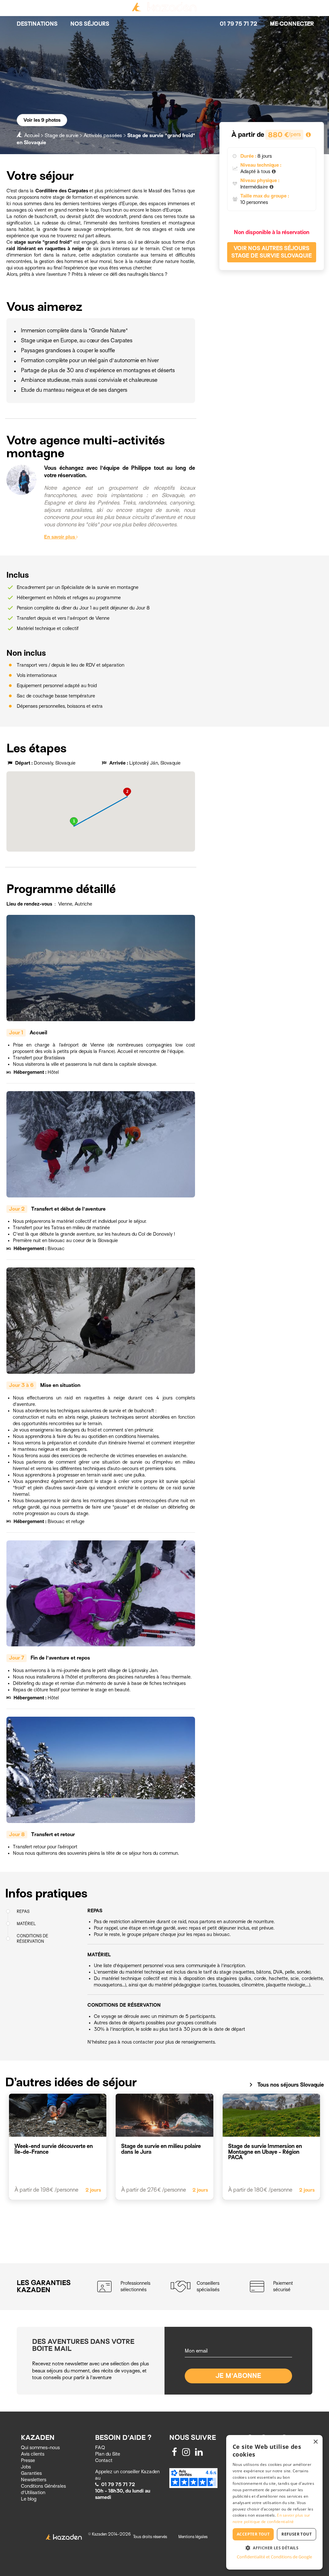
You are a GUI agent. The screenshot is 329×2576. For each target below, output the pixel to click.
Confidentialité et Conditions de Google (274, 2557)
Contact (104, 2460)
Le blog (29, 2499)
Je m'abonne (239, 2376)
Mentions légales (193, 2537)
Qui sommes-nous (40, 2448)
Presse (28, 2460)
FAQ (100, 2448)
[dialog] (274, 2502)
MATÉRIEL (26, 1924)
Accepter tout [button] (253, 2534)
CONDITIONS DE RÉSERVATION (33, 1939)
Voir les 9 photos (42, 120)
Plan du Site (108, 2454)
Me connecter (292, 24)
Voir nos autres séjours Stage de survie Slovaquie (272, 252)
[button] (74, 822)
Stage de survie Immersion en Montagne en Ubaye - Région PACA (265, 2152)
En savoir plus (60, 537)
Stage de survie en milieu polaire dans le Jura (161, 2149)
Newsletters (34, 2480)
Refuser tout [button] (297, 2534)
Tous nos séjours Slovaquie (285, 2085)
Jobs (26, 2467)
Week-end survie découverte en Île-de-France (54, 2149)
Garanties (31, 2473)
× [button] (315, 2442)
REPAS (23, 1911)
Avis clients (33, 2454)
